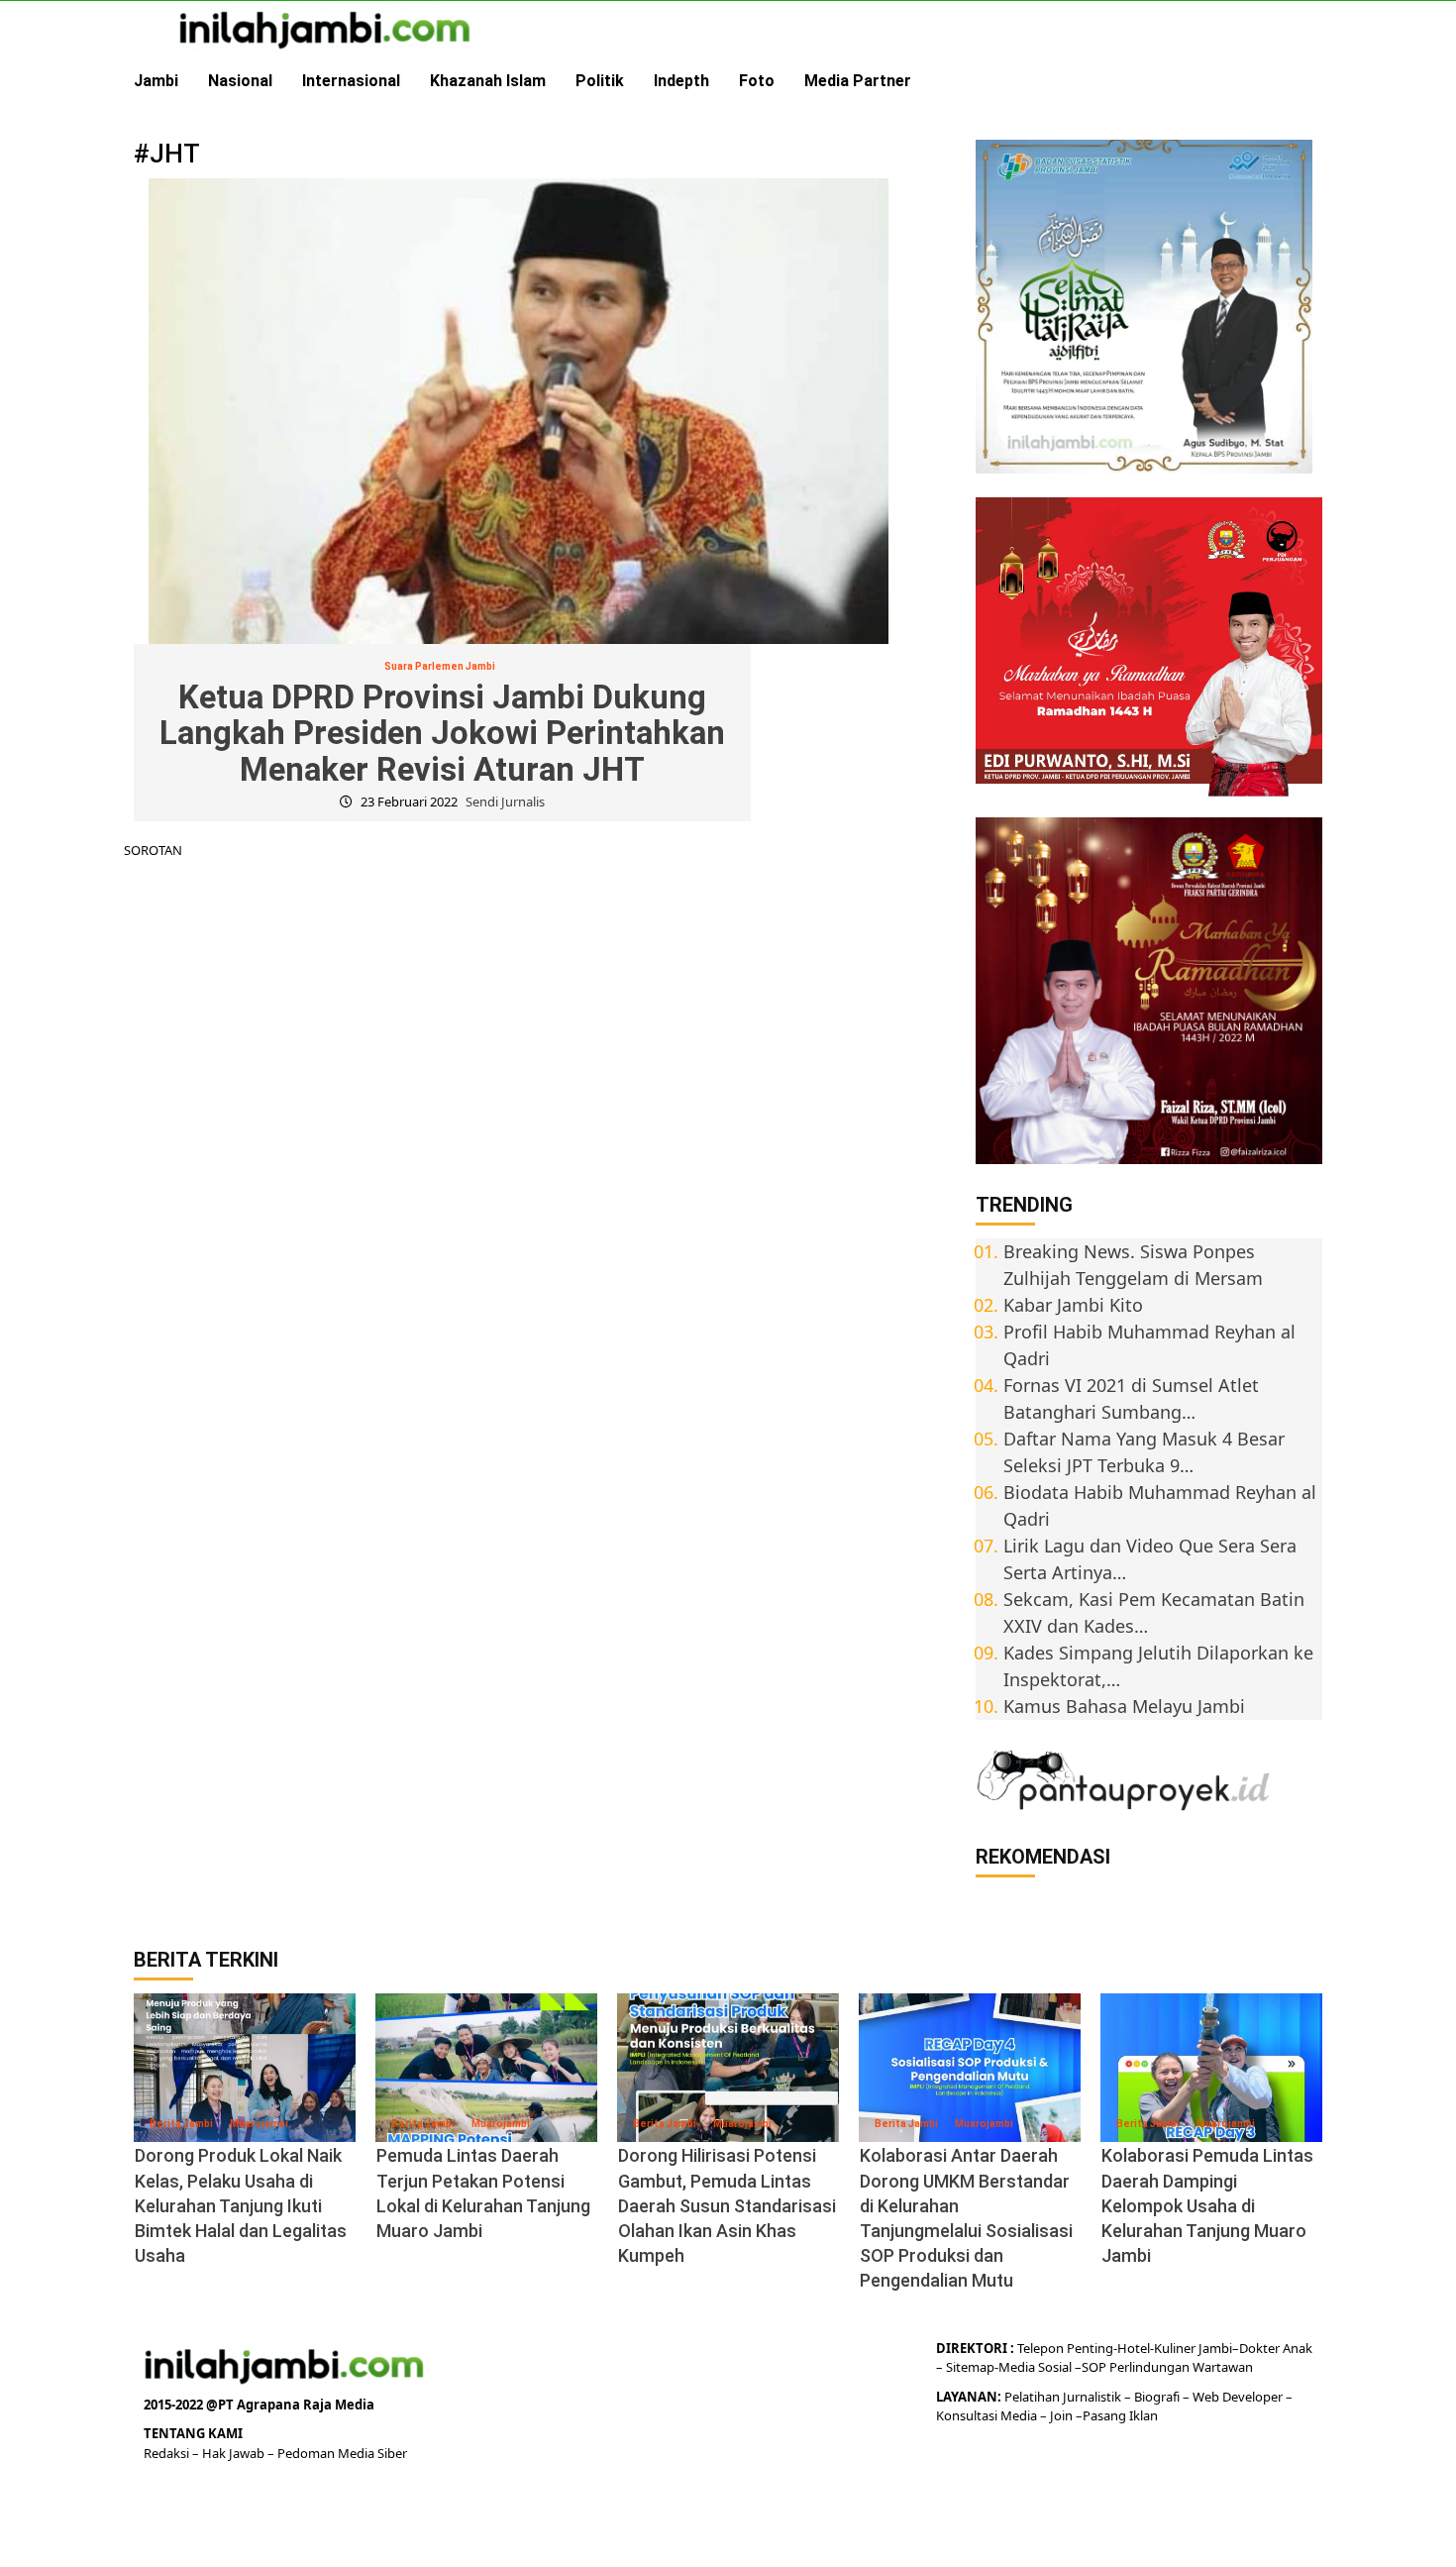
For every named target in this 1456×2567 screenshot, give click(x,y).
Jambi (156, 81)
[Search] (1310, 81)
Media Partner (858, 81)
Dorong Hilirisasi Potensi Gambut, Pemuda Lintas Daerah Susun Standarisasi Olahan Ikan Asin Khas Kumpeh (727, 2205)
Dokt (1253, 2348)
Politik (600, 81)
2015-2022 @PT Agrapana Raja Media (259, 2405)
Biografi (1158, 2397)
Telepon (1040, 2348)
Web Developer (1239, 2397)
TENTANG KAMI (193, 2433)
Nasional (240, 81)
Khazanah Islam (488, 81)
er (1274, 2348)
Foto (757, 81)
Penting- (1091, 2348)
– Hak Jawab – (235, 2453)
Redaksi (168, 2453)
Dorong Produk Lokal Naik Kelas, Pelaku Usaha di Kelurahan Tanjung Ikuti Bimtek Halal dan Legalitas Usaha (241, 2205)
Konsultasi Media (988, 2415)
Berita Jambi (181, 2124)
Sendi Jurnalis (505, 802)
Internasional (351, 81)
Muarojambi (259, 2124)
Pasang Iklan (1120, 2415)
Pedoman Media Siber (342, 2453)
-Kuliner (1173, 2348)
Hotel (1134, 2348)
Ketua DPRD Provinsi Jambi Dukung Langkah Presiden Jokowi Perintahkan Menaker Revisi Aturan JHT (442, 733)
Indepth (681, 81)
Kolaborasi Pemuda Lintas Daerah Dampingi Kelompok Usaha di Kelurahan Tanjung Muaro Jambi (1207, 2205)
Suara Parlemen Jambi (440, 666)
